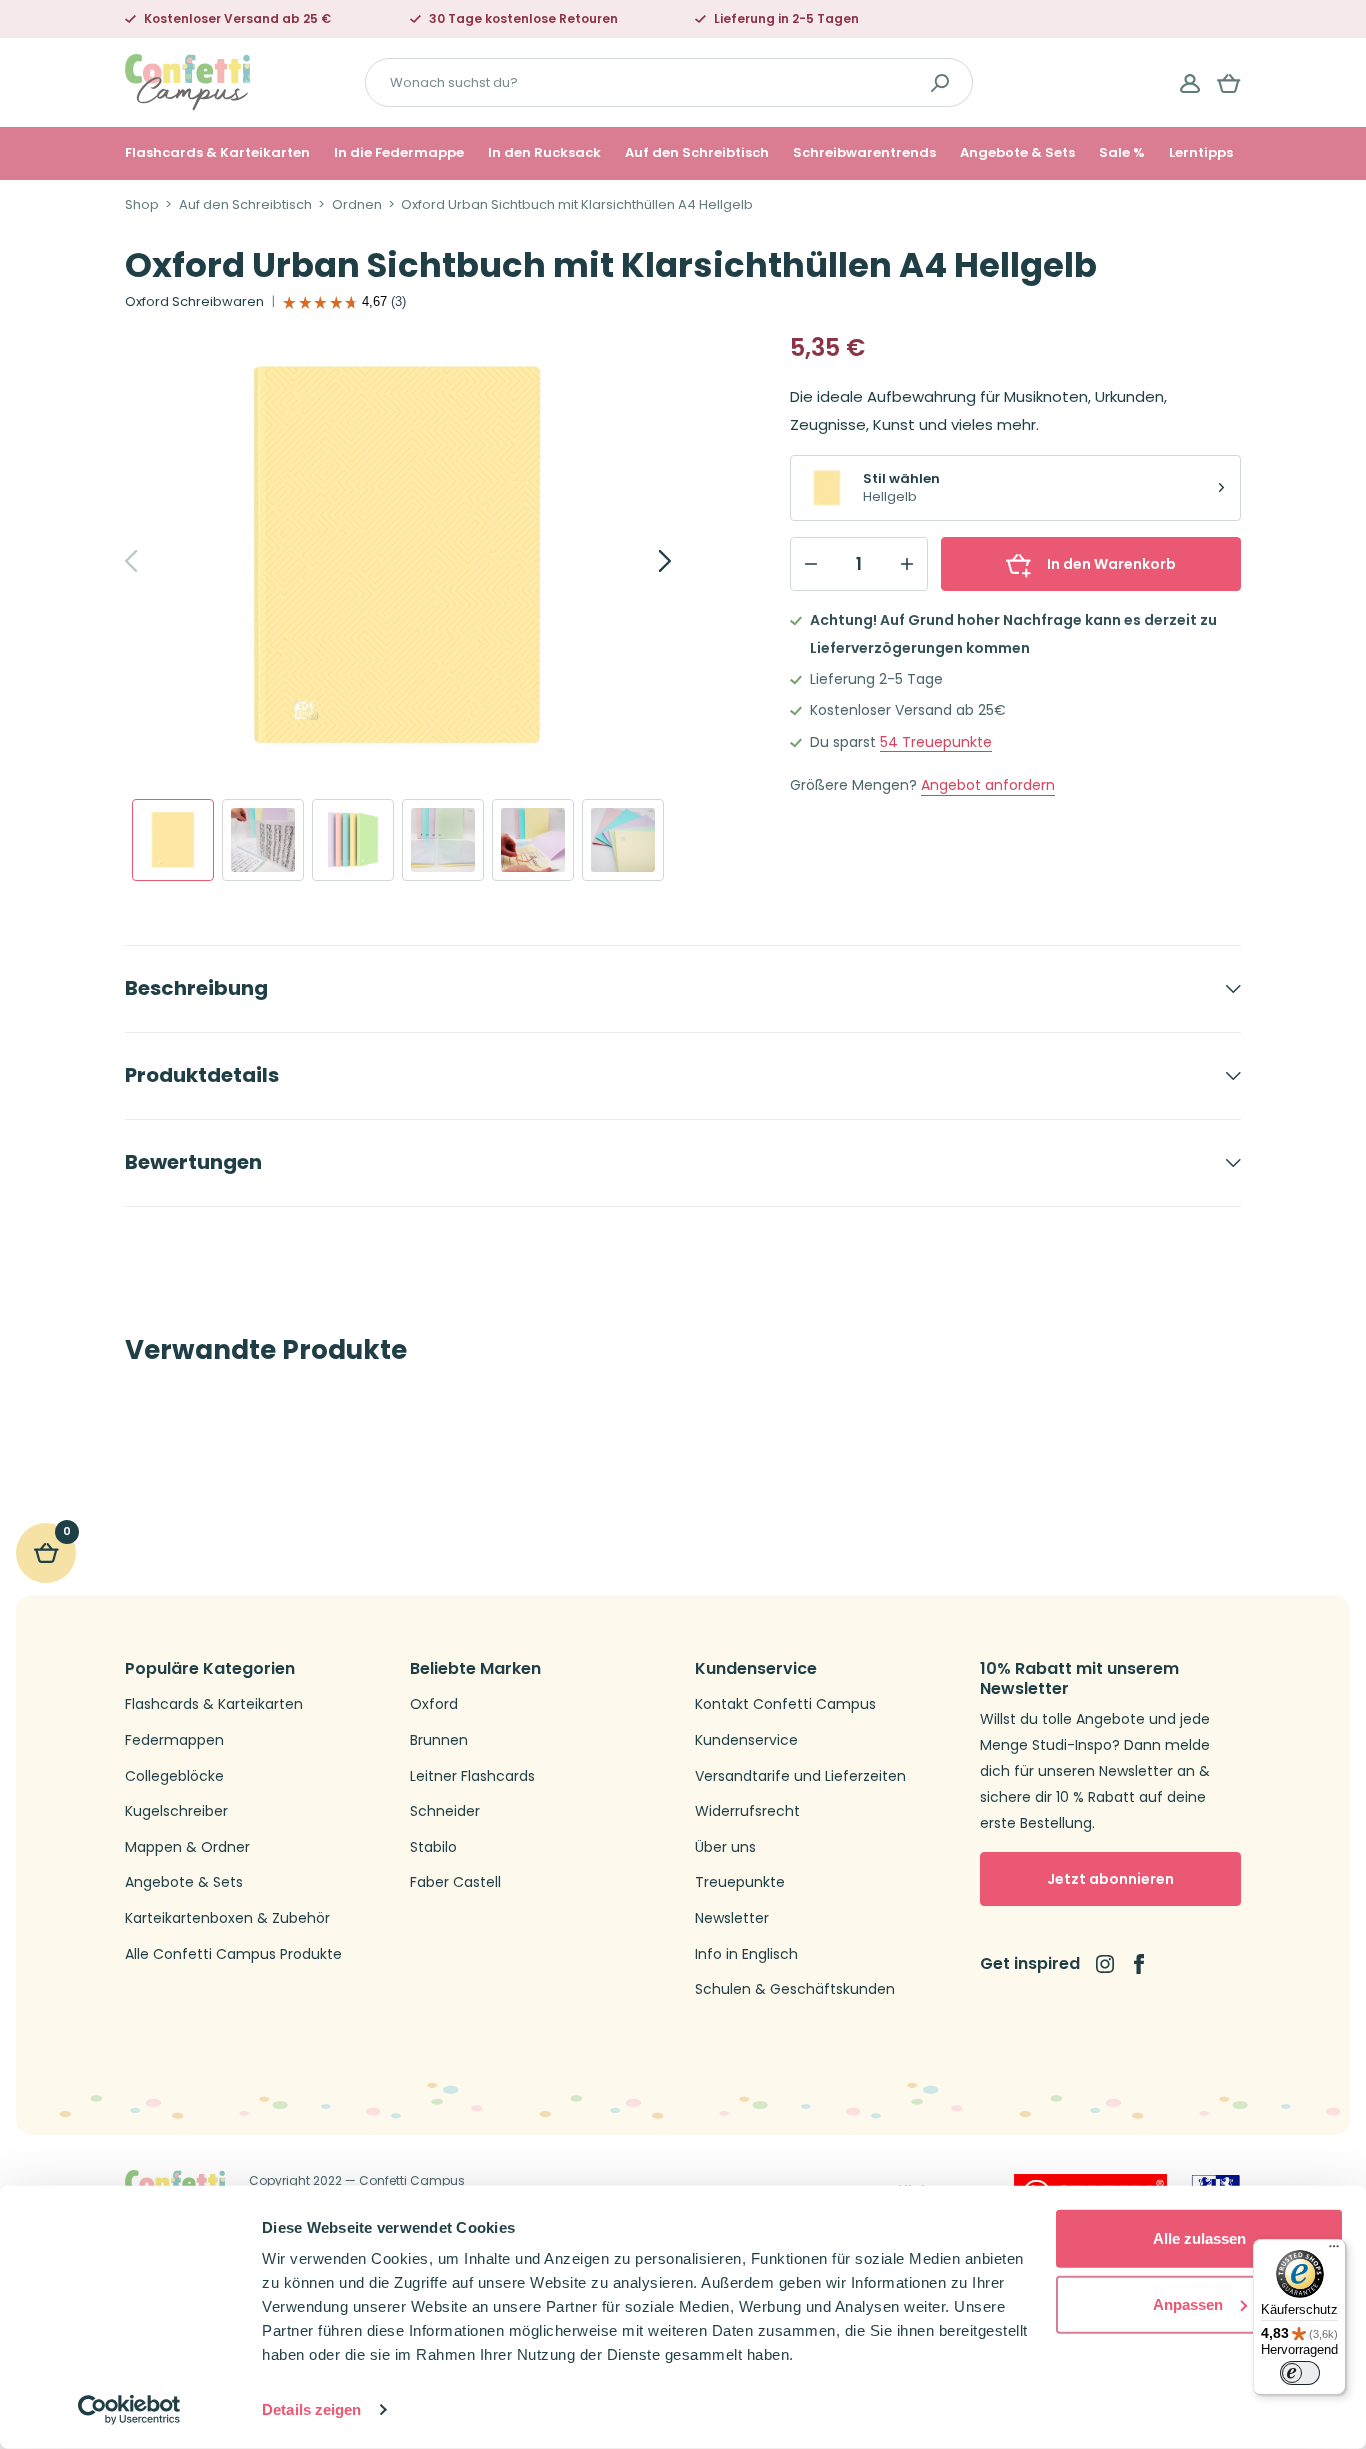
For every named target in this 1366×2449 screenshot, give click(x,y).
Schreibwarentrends (864, 153)
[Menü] (1334, 2251)
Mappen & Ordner (187, 1847)
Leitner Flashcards (472, 1776)
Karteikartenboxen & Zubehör (227, 1918)
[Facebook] (1139, 1964)
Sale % (1122, 153)
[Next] (643, 561)
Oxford (434, 1704)
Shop (142, 205)
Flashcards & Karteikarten (217, 153)
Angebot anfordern (988, 785)
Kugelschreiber (176, 1811)
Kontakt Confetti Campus (785, 1704)
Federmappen (174, 1740)
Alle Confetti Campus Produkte (233, 1954)
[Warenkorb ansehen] (1229, 83)
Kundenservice (746, 1740)
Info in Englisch (746, 1954)
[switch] (1300, 2373)
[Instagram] (1105, 1964)
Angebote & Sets (1017, 153)
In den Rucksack (544, 153)
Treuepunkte (936, 742)
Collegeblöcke (174, 1776)
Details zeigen (311, 2409)
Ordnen (357, 205)
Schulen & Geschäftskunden (795, 1989)
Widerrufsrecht (747, 1811)
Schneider (445, 1811)
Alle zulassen (1199, 2238)
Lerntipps (1201, 153)
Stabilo (433, 1847)
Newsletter (732, 1918)
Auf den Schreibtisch (697, 153)
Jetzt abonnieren (1110, 1879)
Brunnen (439, 1740)
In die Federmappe (399, 153)
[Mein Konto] (1190, 83)
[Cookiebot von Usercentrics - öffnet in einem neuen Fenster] (129, 2410)
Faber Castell (455, 1882)
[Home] (187, 81)
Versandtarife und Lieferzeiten (800, 1776)
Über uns (725, 1847)
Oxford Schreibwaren (194, 302)
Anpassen (1188, 2303)
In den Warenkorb (1111, 564)
